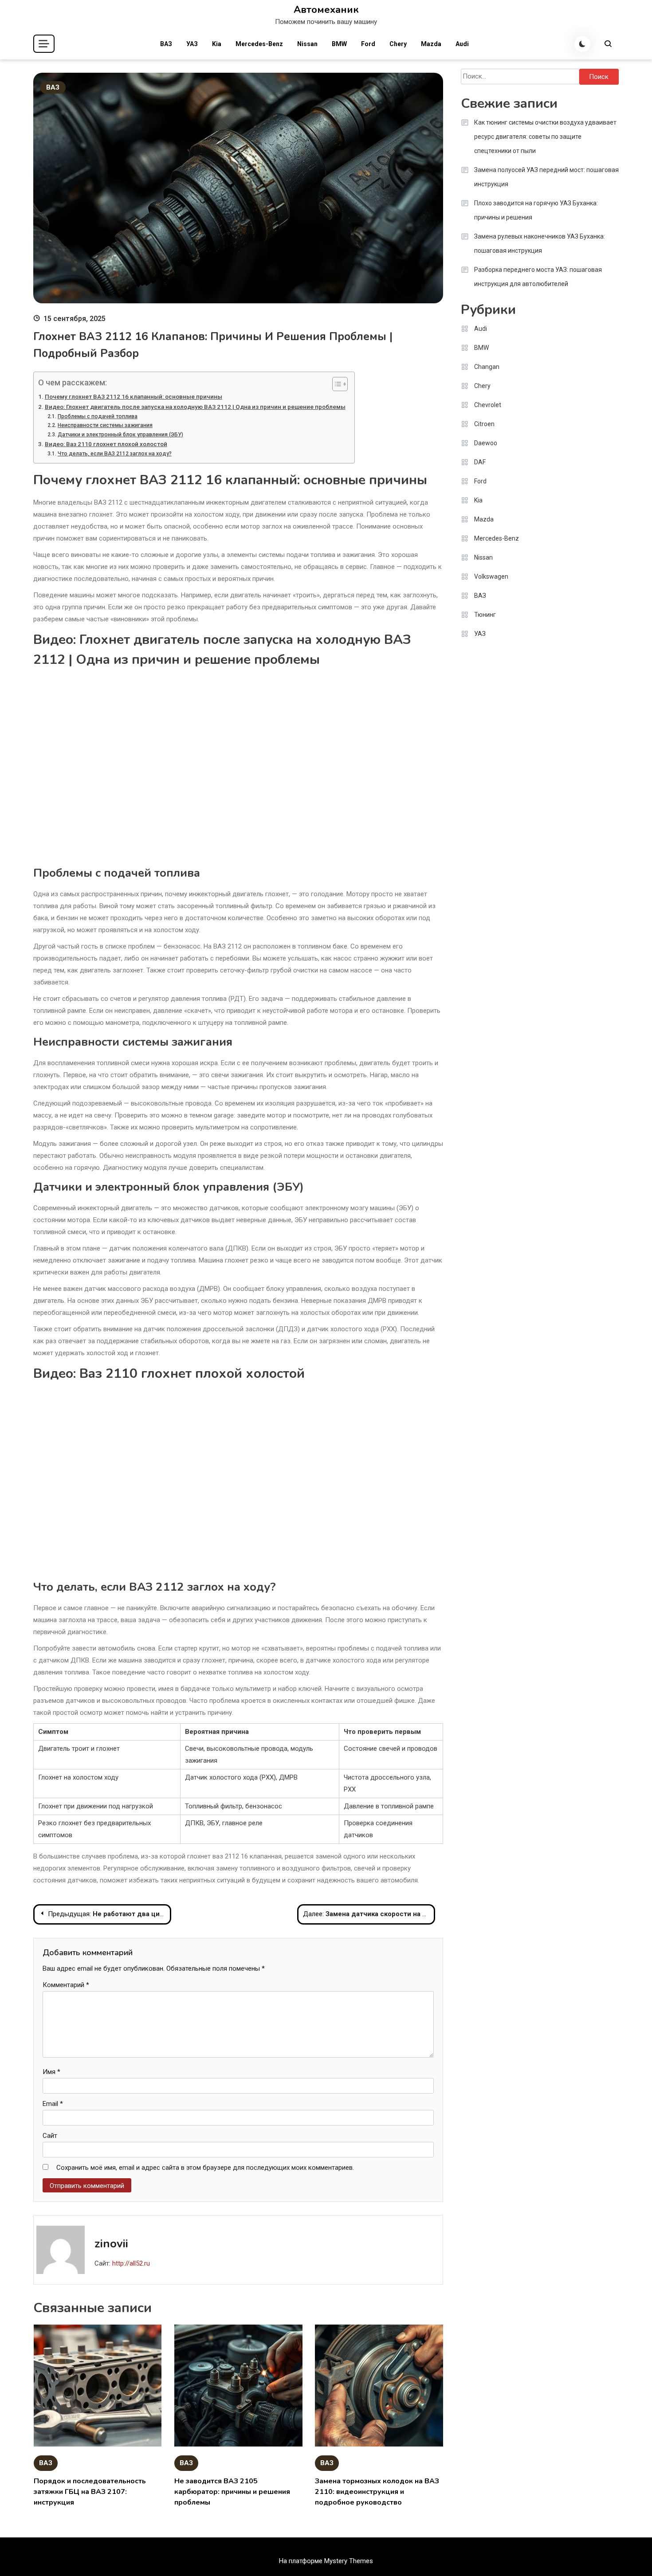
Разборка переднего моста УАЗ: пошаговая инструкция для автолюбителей (538, 277)
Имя (51, 2072)
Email (53, 2104)
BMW (339, 44)
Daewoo (486, 443)
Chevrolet (488, 405)
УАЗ (192, 44)
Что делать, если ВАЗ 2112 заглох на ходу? (114, 454)
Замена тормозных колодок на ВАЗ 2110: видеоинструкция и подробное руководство (377, 2492)
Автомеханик (326, 10)
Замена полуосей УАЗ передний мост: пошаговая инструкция (546, 177)
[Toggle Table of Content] (336, 384)
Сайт (50, 2136)
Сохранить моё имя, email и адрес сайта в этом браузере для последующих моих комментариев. (205, 2168)
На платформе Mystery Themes (326, 2561)
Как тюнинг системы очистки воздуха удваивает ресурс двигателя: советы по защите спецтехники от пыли (545, 137)
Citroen (484, 424)
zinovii (111, 2244)
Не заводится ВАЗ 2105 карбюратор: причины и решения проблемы (232, 2492)
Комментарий (66, 1985)
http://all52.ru (131, 2263)
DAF (480, 462)
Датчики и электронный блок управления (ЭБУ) (120, 435)
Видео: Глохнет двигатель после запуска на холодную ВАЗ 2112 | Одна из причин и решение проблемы (195, 407)
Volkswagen (491, 576)
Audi (462, 44)
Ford (368, 44)
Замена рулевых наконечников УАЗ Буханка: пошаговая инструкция (540, 243)
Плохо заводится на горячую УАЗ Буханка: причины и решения (536, 210)
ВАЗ (166, 44)
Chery (398, 44)
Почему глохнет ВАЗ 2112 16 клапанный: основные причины (134, 396)
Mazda (431, 44)
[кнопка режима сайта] (582, 44)
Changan (487, 367)
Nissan (307, 44)
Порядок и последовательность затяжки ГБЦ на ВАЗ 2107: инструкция (90, 2492)
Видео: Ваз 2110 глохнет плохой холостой (106, 444)
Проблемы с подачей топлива (97, 416)
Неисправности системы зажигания (105, 425)
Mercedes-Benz (259, 44)
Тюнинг (485, 615)
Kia (217, 44)
